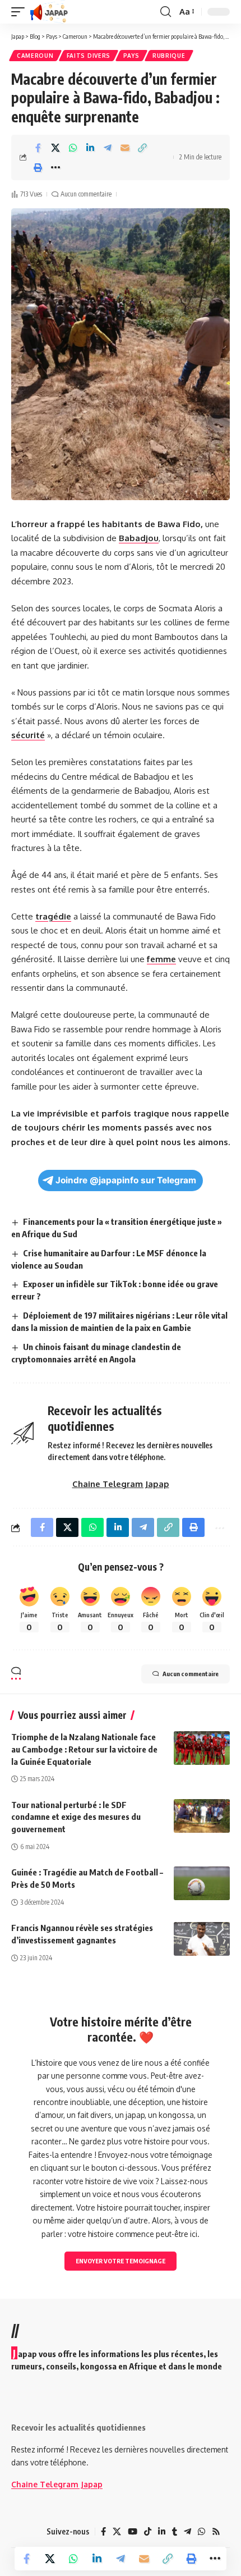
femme (161, 959)
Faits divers (89, 56)
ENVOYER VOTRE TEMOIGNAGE (121, 2261)
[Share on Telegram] (108, 148)
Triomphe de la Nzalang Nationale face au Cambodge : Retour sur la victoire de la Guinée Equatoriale (84, 1749)
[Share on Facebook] (38, 148)
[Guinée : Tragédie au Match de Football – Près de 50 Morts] (202, 1883)
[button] (21, 12)
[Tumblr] (175, 2532)
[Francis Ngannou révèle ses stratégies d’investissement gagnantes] (202, 1939)
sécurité (28, 735)
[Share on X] (55, 148)
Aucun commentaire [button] (191, 1674)
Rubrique (169, 56)
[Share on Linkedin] (90, 148)
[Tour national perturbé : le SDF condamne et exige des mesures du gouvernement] (202, 1816)
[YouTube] (133, 2532)
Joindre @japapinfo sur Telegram (126, 1180)
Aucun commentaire (86, 194)
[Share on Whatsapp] (73, 148)
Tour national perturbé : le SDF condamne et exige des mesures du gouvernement (76, 1817)
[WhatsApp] (201, 2532)
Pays (131, 56)
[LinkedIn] (162, 2532)
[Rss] (216, 2532)
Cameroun (35, 56)
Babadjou (139, 538)
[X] (117, 2532)
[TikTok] (148, 2532)
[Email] (125, 148)
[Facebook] (103, 2532)
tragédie (53, 916)
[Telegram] (187, 2532)
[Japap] (49, 12)
